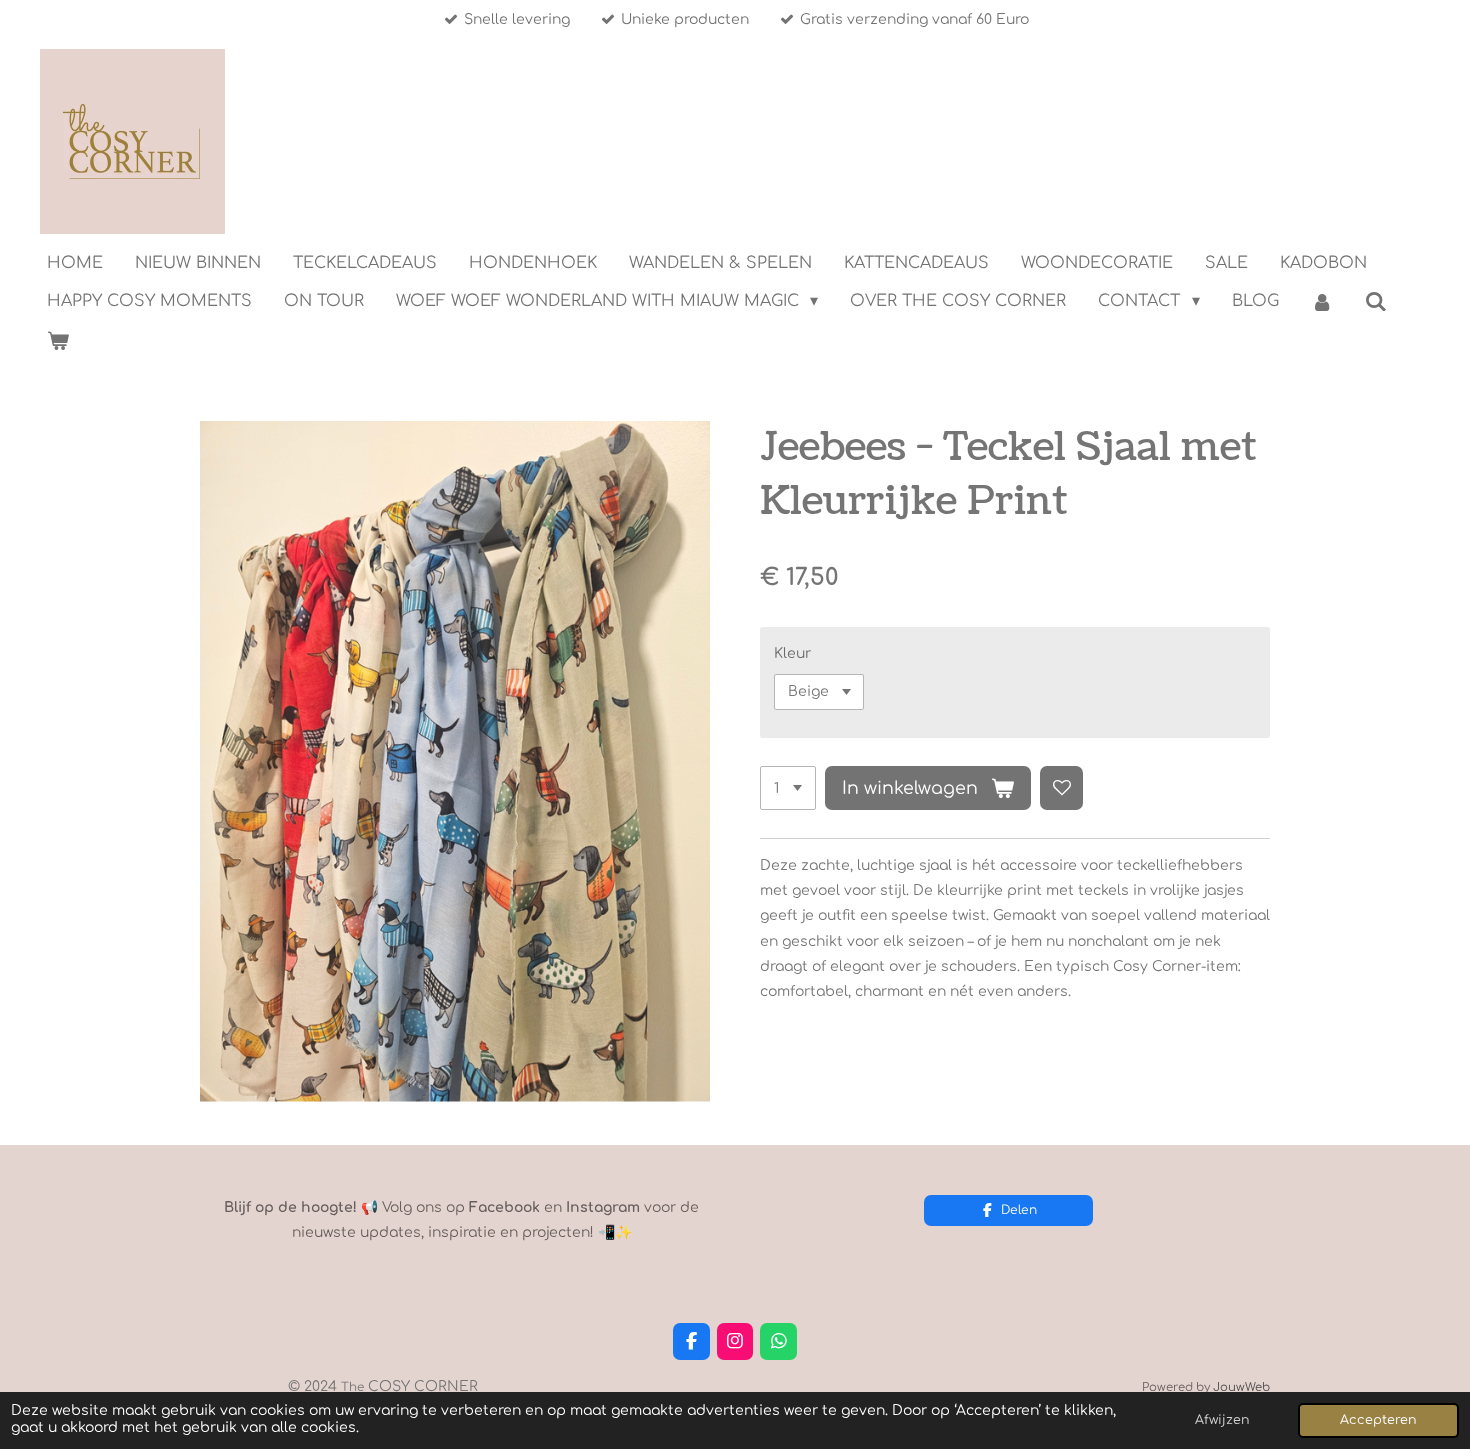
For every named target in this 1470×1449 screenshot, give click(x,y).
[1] (788, 788)
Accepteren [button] (1378, 1420)
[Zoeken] (1376, 301)
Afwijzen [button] (1222, 1420)
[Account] (1322, 301)
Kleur (792, 653)
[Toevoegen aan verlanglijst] (1062, 788)
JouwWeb (1241, 1387)
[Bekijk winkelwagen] (58, 340)
